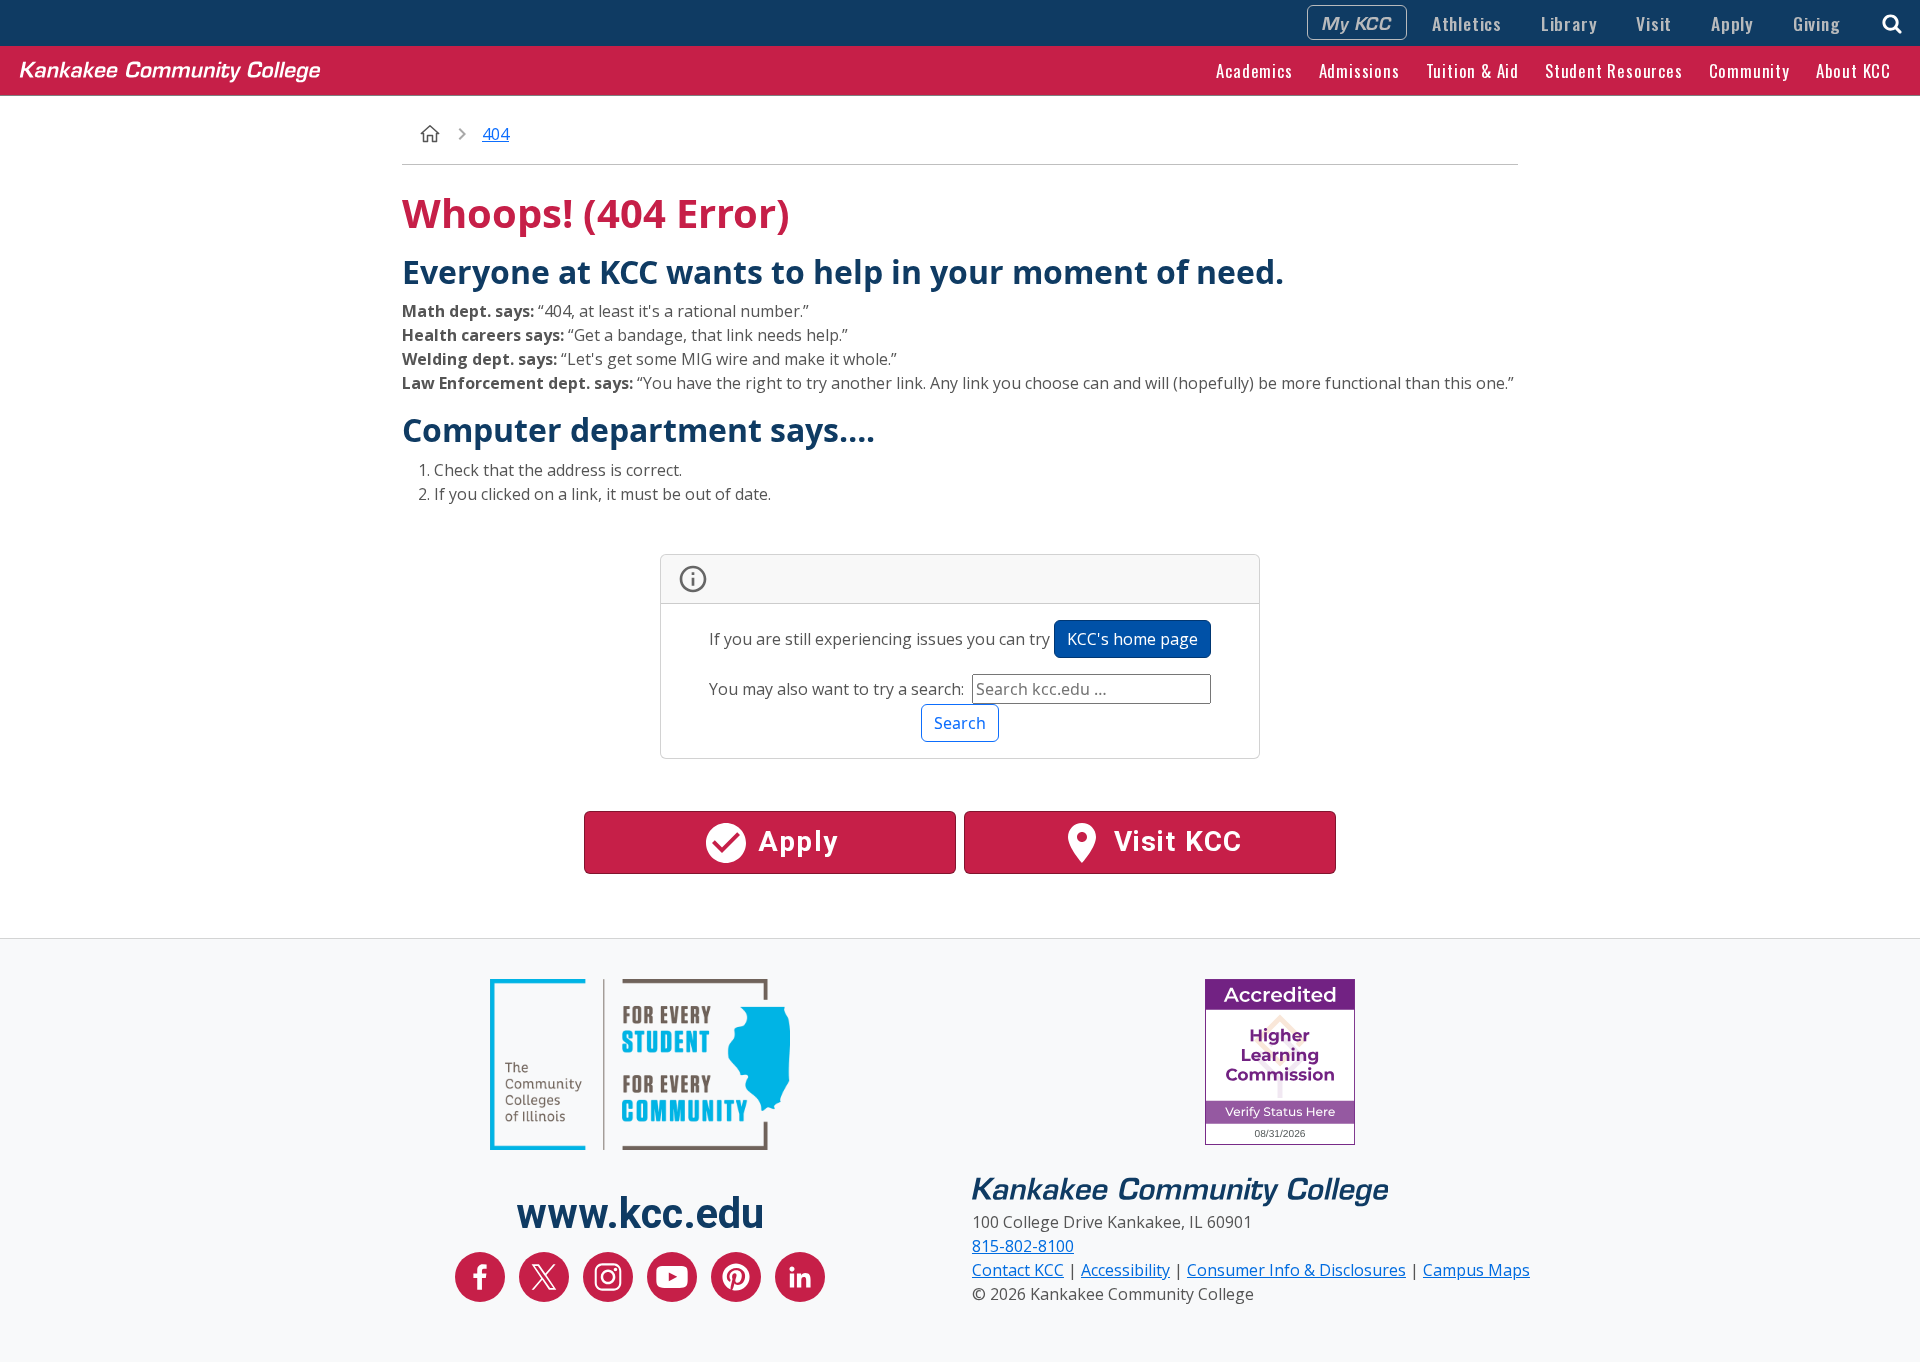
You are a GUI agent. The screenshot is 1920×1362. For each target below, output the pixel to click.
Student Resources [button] (1614, 70)
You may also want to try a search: (838, 689)
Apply (1732, 23)
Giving (1817, 23)
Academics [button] (1254, 70)
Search (960, 723)
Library (1569, 23)
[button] (1892, 21)
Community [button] (1749, 70)
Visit (1654, 23)
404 (495, 134)
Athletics (1467, 23)
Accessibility (1125, 1270)
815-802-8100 (1023, 1246)
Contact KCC (1018, 1270)
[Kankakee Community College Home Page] (170, 70)
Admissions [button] (1359, 70)
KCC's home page (1132, 639)
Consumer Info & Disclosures (1296, 1270)
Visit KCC (1174, 841)
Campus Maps (1476, 1270)
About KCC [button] (1853, 70)
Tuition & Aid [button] (1472, 70)
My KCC (1357, 22)
